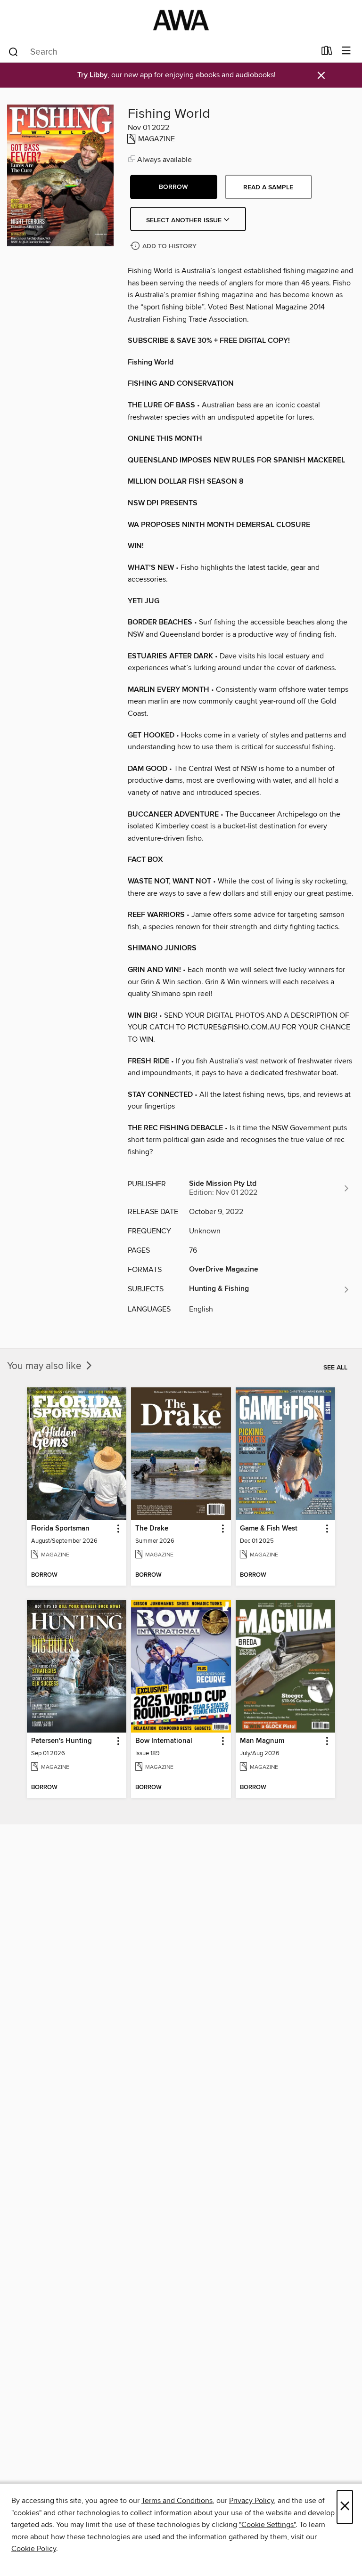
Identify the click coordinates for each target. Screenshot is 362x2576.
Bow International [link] (164, 1741)
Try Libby (92, 75)
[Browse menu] (346, 51)
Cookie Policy (34, 2549)
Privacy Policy (251, 2501)
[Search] (13, 51)
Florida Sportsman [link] (60, 1529)
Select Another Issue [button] (185, 220)
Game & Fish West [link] (269, 1529)
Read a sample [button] (268, 187)
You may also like (45, 1366)
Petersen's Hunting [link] (62, 1741)
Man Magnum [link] (262, 1741)
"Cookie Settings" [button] (267, 2525)
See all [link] (335, 1368)
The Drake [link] (152, 1529)
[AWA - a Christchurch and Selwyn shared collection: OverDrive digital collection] (181, 20)
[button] (174, 187)
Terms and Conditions (177, 2501)
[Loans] (327, 53)
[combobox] (161, 52)
